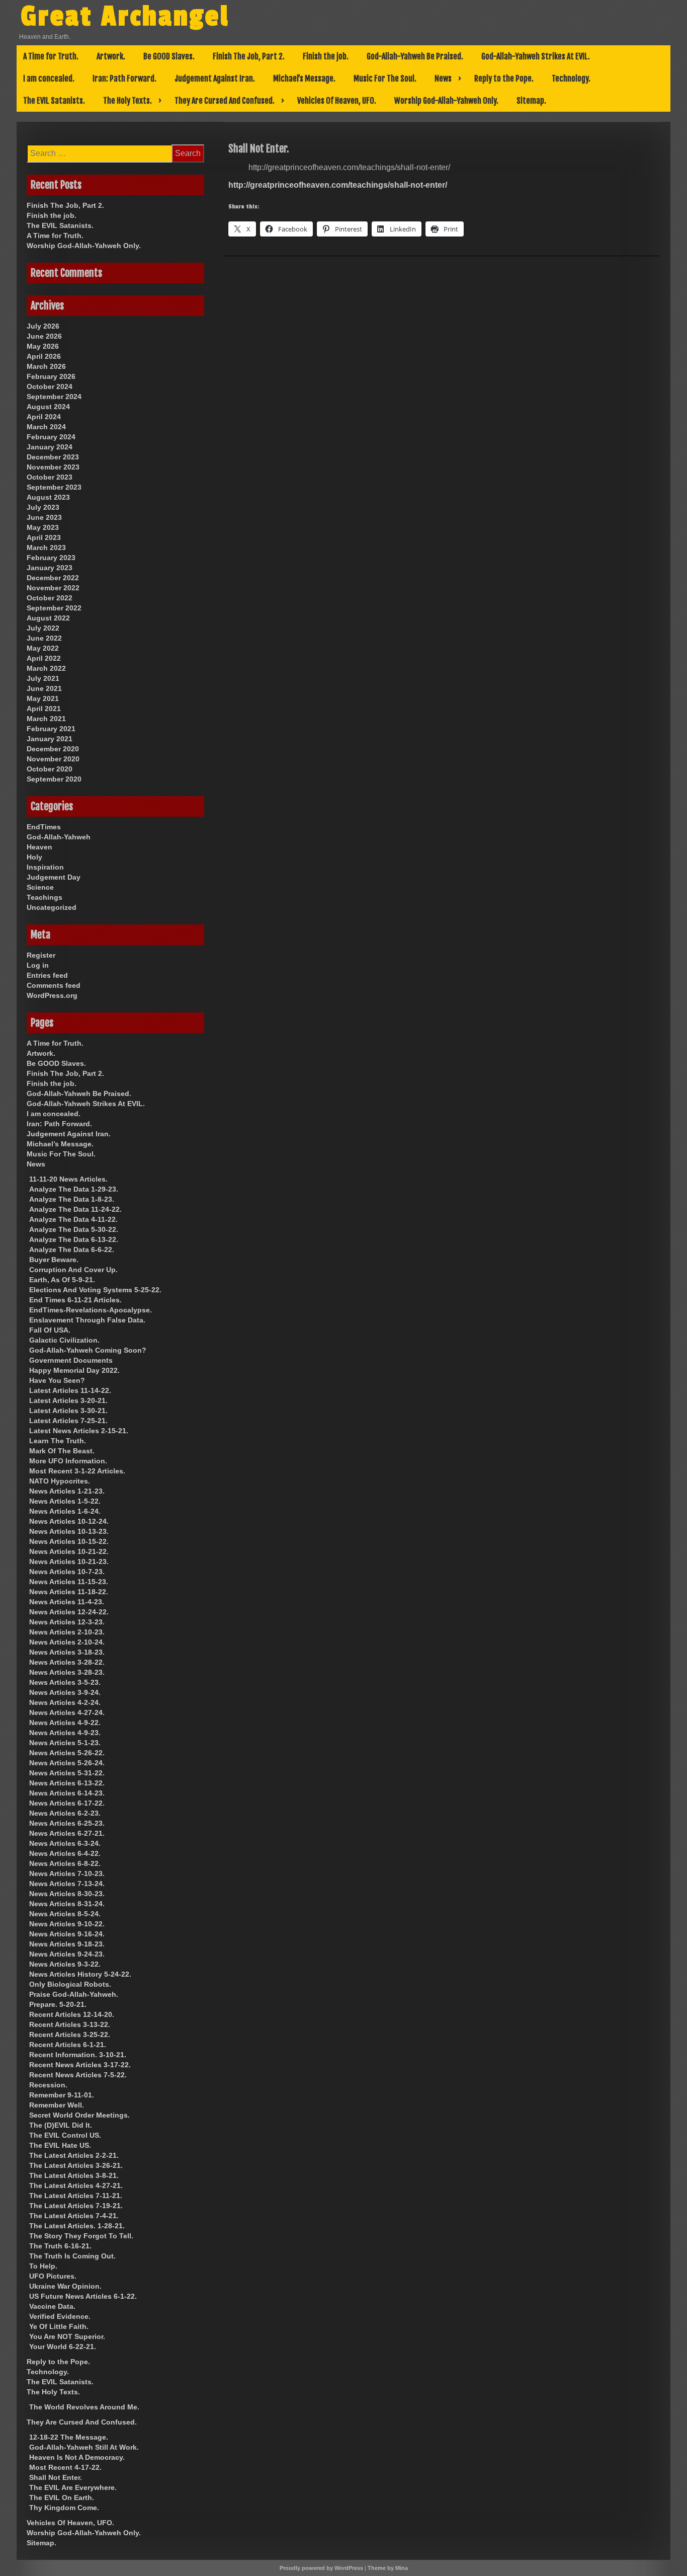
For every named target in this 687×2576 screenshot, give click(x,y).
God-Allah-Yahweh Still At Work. (84, 2447)
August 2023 (48, 497)
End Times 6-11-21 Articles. (75, 1300)
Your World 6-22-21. (63, 2347)
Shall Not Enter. (56, 2477)
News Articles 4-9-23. (65, 1733)
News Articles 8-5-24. (65, 1914)
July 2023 (43, 507)
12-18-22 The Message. (69, 2437)
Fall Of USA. (50, 1330)
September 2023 (54, 487)
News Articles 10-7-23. (67, 1572)
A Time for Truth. (51, 56)
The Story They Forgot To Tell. (81, 2236)
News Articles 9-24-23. (67, 1954)
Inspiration (45, 867)
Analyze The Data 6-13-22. (74, 1239)
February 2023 (51, 558)
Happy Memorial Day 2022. (74, 1370)
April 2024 (44, 417)
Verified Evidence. (60, 2316)
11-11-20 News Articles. (68, 1179)
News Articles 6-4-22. (65, 1853)
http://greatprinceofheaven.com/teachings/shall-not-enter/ (338, 185)
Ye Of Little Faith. (59, 2326)
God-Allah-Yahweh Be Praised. (415, 56)
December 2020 (53, 749)
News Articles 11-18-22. (69, 1592)
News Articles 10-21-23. (69, 1562)
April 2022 (44, 658)
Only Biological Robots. (70, 1984)
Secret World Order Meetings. (79, 2115)
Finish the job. (326, 56)
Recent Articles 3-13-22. (70, 2024)
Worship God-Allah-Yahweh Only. (446, 101)
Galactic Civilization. (64, 1340)
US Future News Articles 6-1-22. (83, 2296)
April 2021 (44, 709)
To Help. (43, 2266)
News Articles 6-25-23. (67, 1823)
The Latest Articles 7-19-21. (76, 2206)
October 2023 (50, 477)
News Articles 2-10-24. (67, 1642)
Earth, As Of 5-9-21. (62, 1280)
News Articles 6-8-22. (65, 1863)
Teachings (45, 897)
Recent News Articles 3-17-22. (80, 2065)
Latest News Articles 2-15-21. (79, 1431)
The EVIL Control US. (65, 2135)
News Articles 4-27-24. (67, 1712)
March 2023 (46, 548)
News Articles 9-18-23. (67, 1944)
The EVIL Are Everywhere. (73, 2487)
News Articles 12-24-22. (69, 1612)
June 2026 (44, 336)
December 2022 (53, 578)
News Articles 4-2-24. (65, 1702)
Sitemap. (531, 101)
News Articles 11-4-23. (67, 1602)
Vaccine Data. (52, 2306)
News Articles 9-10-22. (67, 1924)
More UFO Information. (68, 1461)
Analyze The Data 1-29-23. (74, 1189)
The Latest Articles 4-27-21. (76, 2185)
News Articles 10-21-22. (69, 1551)
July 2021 (43, 678)
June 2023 (44, 517)
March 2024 (46, 427)
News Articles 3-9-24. (65, 1692)
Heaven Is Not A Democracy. (77, 2457)
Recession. (48, 2085)
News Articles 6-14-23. (67, 1793)
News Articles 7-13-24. (67, 1884)
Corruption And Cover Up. (73, 1270)
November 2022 (53, 588)
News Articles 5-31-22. (67, 1773)
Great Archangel (125, 17)
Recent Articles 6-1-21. (68, 2045)
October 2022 (50, 598)
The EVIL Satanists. (54, 101)
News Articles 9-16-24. (67, 1934)
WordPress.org (52, 995)
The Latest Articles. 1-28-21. (77, 2226)
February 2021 (51, 729)
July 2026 (43, 326)
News (443, 79)
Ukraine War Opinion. (65, 2286)
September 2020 (54, 779)
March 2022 (46, 668)
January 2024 (50, 447)
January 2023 (50, 568)
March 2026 (46, 366)
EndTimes (44, 827)
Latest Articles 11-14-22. (70, 1390)
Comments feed (54, 985)
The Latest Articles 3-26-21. (76, 2165)
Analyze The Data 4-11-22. (73, 1219)
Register (41, 955)
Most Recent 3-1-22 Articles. (77, 1471)
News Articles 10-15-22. (69, 1541)
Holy (34, 857)
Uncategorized (52, 907)
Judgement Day (54, 877)
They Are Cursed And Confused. (225, 101)
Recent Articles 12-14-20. (72, 2014)
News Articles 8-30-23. (67, 1894)
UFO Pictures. (53, 2276)
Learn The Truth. (58, 1441)
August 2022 (48, 618)
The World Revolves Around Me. (84, 2407)
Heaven (39, 847)
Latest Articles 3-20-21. (68, 1400)
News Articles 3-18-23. (67, 1652)
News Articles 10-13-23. (69, 1531)
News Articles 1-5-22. (65, 1501)
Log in (38, 965)
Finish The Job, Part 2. (249, 56)
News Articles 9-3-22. (65, 1964)
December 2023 (53, 457)
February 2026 (51, 376)
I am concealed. (49, 79)
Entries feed (47, 975)
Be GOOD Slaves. (169, 56)
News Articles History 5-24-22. (80, 1974)
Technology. (571, 79)
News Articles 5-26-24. (67, 1763)
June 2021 (44, 688)
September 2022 (54, 608)
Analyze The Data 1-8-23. (72, 1199)
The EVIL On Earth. (62, 2497)
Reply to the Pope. (504, 79)
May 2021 (43, 698)
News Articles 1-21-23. (67, 1491)
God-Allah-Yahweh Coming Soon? (88, 1350)
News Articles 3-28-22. (67, 1662)
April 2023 (44, 537)
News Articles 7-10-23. (67, 1874)
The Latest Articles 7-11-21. (76, 2196)
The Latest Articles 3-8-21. (74, 2175)
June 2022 (44, 638)
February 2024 (51, 437)
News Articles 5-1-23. (65, 1743)
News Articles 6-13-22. (67, 1783)
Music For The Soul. (385, 79)
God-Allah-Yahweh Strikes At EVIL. (536, 56)
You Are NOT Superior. (67, 2336)
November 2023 (53, 467)
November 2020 (53, 759)
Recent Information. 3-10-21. (78, 2055)
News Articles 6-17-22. (67, 1803)
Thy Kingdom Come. (64, 2508)
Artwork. (111, 56)
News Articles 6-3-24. (65, 1843)
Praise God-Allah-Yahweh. (74, 1994)
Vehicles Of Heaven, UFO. (337, 101)
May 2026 (43, 346)
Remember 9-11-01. (62, 2095)
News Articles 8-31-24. (67, 1904)
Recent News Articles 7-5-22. (78, 2075)
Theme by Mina (388, 2568)
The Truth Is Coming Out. (72, 2256)
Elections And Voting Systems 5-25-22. (95, 1290)
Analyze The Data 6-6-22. (72, 1250)
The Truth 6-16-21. (60, 2246)
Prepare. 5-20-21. (58, 2004)
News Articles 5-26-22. (67, 1753)
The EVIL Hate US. (60, 2145)
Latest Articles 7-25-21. (68, 1421)
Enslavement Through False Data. (87, 1320)
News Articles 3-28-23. (67, 1672)
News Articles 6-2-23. (65, 1813)
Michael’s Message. (304, 79)
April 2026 (44, 356)
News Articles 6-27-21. (67, 1833)
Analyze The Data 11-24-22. (75, 1209)
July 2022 (43, 628)
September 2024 (54, 397)
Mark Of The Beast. (62, 1451)
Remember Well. (57, 2105)
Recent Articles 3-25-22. (70, 2035)
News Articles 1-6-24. (65, 1511)
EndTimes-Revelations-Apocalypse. (91, 1310)
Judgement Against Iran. (215, 79)
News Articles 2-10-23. (67, 1632)
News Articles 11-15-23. (69, 1582)
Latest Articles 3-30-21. (68, 1411)
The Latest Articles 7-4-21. (74, 2216)
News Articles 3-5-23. (65, 1682)
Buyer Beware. (54, 1260)
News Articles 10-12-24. (69, 1521)
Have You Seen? (57, 1380)
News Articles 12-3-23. (67, 1622)
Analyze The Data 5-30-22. (74, 1229)
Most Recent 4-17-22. (65, 2467)
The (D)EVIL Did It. (61, 2125)
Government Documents (71, 1360)
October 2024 (50, 386)
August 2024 (48, 407)
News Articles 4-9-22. (65, 1723)
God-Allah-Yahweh (59, 837)
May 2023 (43, 527)
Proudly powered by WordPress (321, 2568)
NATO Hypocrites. (60, 1481)
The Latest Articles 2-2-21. (74, 2155)
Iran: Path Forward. (124, 79)
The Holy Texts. (127, 101)
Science (40, 887)
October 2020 (50, 769)
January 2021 (50, 739)
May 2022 (43, 648)
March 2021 (46, 719)
